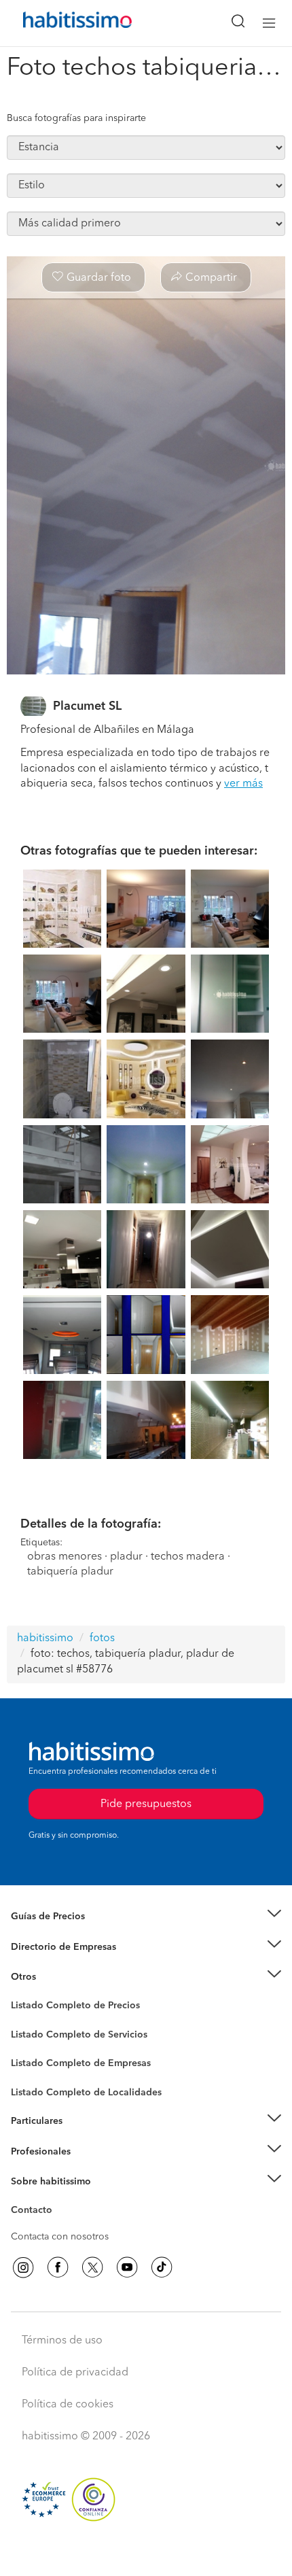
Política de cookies (68, 2405)
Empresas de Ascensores (65, 1963)
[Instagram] (23, 2267)
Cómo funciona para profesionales (86, 2168)
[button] (146, 1917)
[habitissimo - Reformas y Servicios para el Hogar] (62, 23)
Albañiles (31, 2072)
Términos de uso (62, 2341)
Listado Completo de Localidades (86, 2093)
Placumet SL (87, 706)
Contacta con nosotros (60, 2237)
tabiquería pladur (70, 1572)
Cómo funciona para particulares (82, 2138)
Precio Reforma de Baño (63, 1934)
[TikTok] (162, 2267)
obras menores (65, 1557)
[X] (92, 2267)
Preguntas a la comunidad (67, 2008)
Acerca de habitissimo (59, 2199)
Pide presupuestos (146, 2553)
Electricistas (36, 2059)
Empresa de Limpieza (57, 1977)
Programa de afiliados (58, 2226)
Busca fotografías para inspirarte (76, 118)
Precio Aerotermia (50, 1947)
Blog (21, 1994)
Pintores (29, 2045)
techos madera (188, 1557)
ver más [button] (243, 784)
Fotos (23, 2021)
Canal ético (35, 2212)
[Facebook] (58, 2267)
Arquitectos (36, 2086)
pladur (126, 1557)
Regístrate (32, 2152)
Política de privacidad (75, 2373)
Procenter (32, 2035)
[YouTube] (127, 2267)
